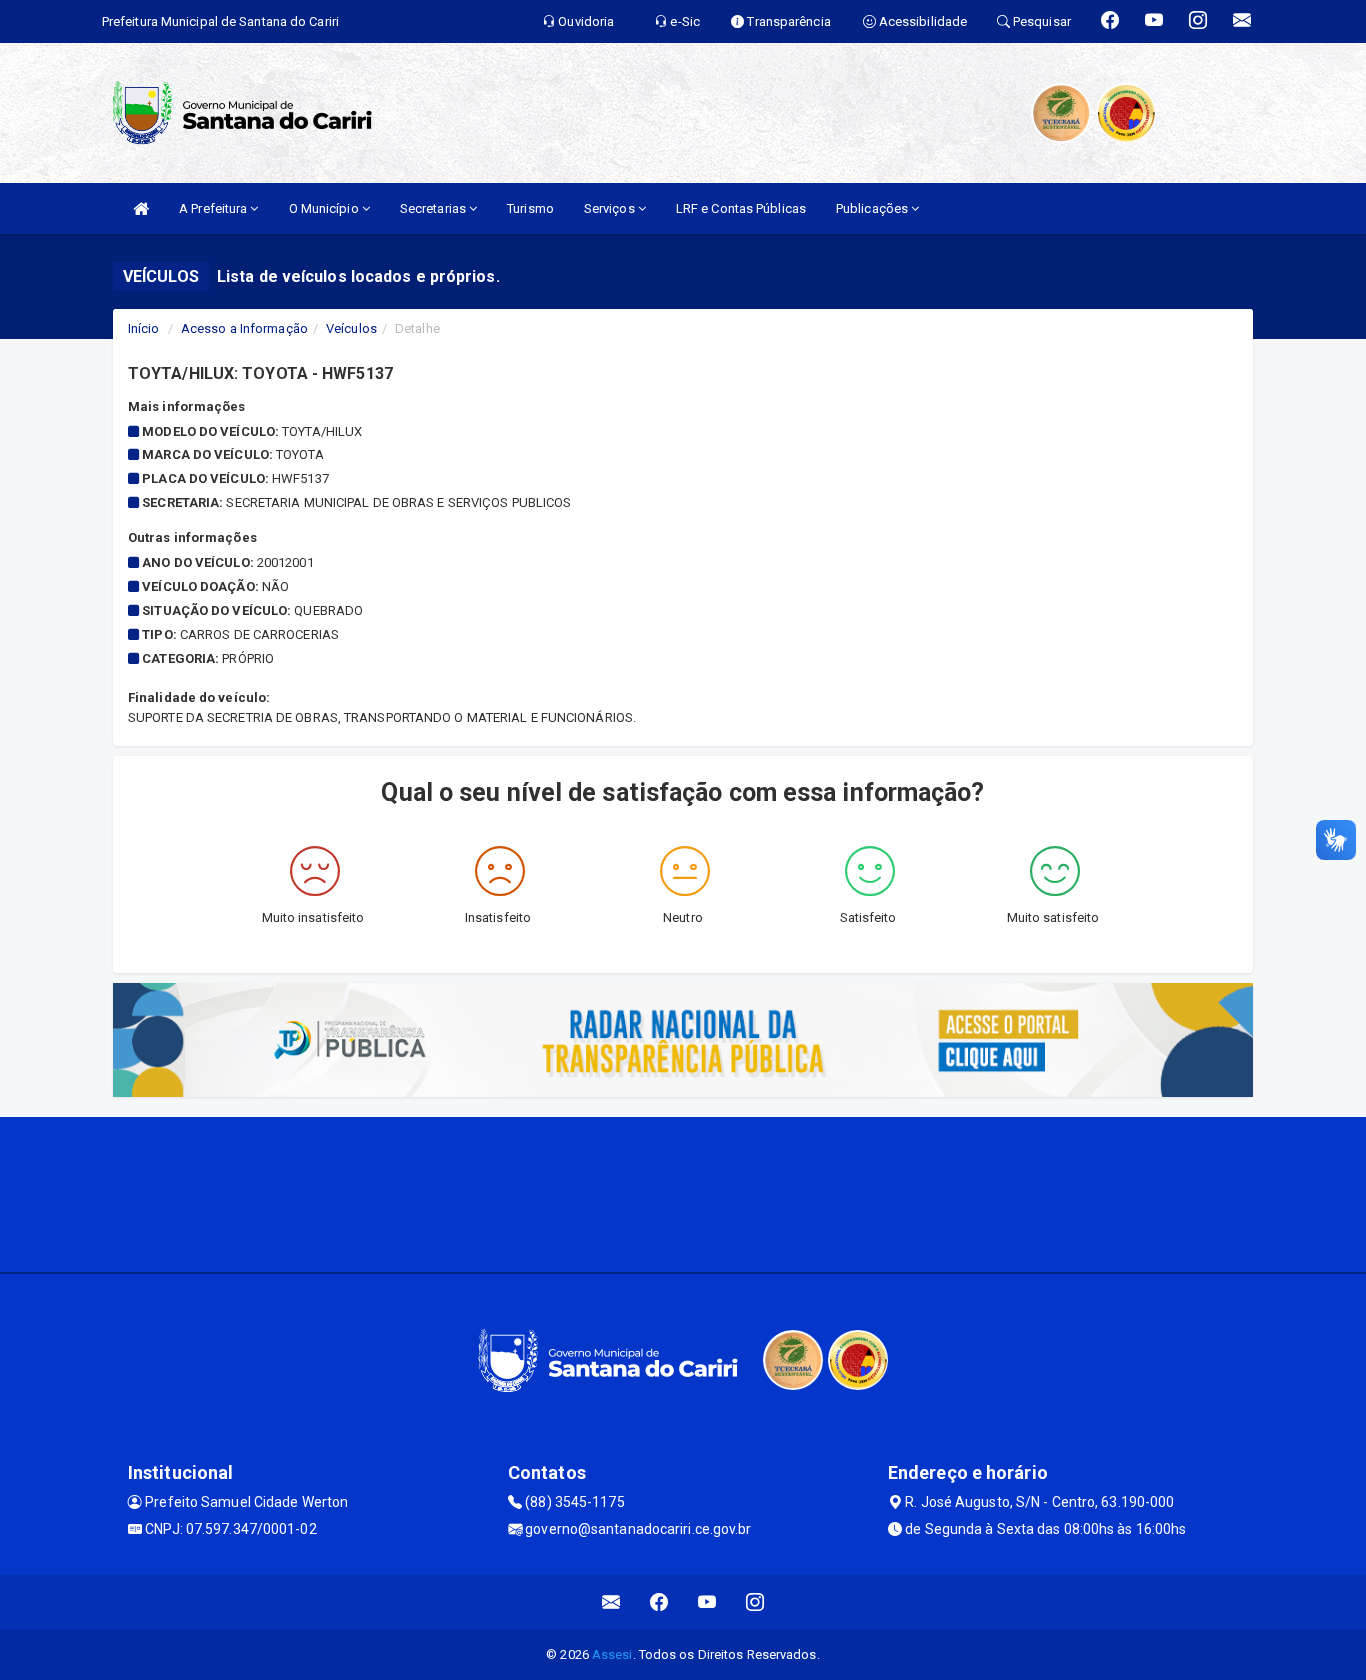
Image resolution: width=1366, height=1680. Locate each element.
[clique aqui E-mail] (611, 1602)
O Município (325, 208)
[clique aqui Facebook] (659, 1602)
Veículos (351, 328)
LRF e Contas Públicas (741, 208)
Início (144, 328)
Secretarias (434, 208)
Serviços (611, 208)
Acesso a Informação (244, 328)
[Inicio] (141, 208)
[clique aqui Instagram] (755, 1602)
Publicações (873, 208)
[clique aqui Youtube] (707, 1602)
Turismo (530, 208)
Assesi (612, 1654)
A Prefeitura (214, 208)
